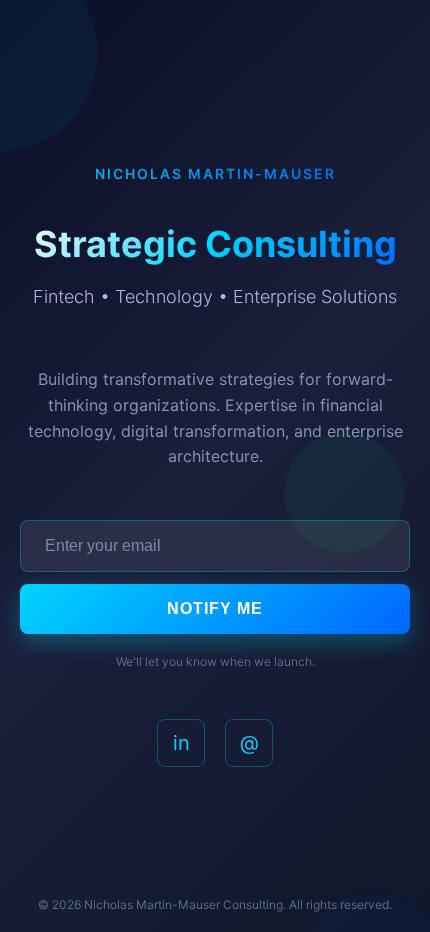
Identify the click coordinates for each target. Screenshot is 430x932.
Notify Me (215, 608)
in (181, 743)
